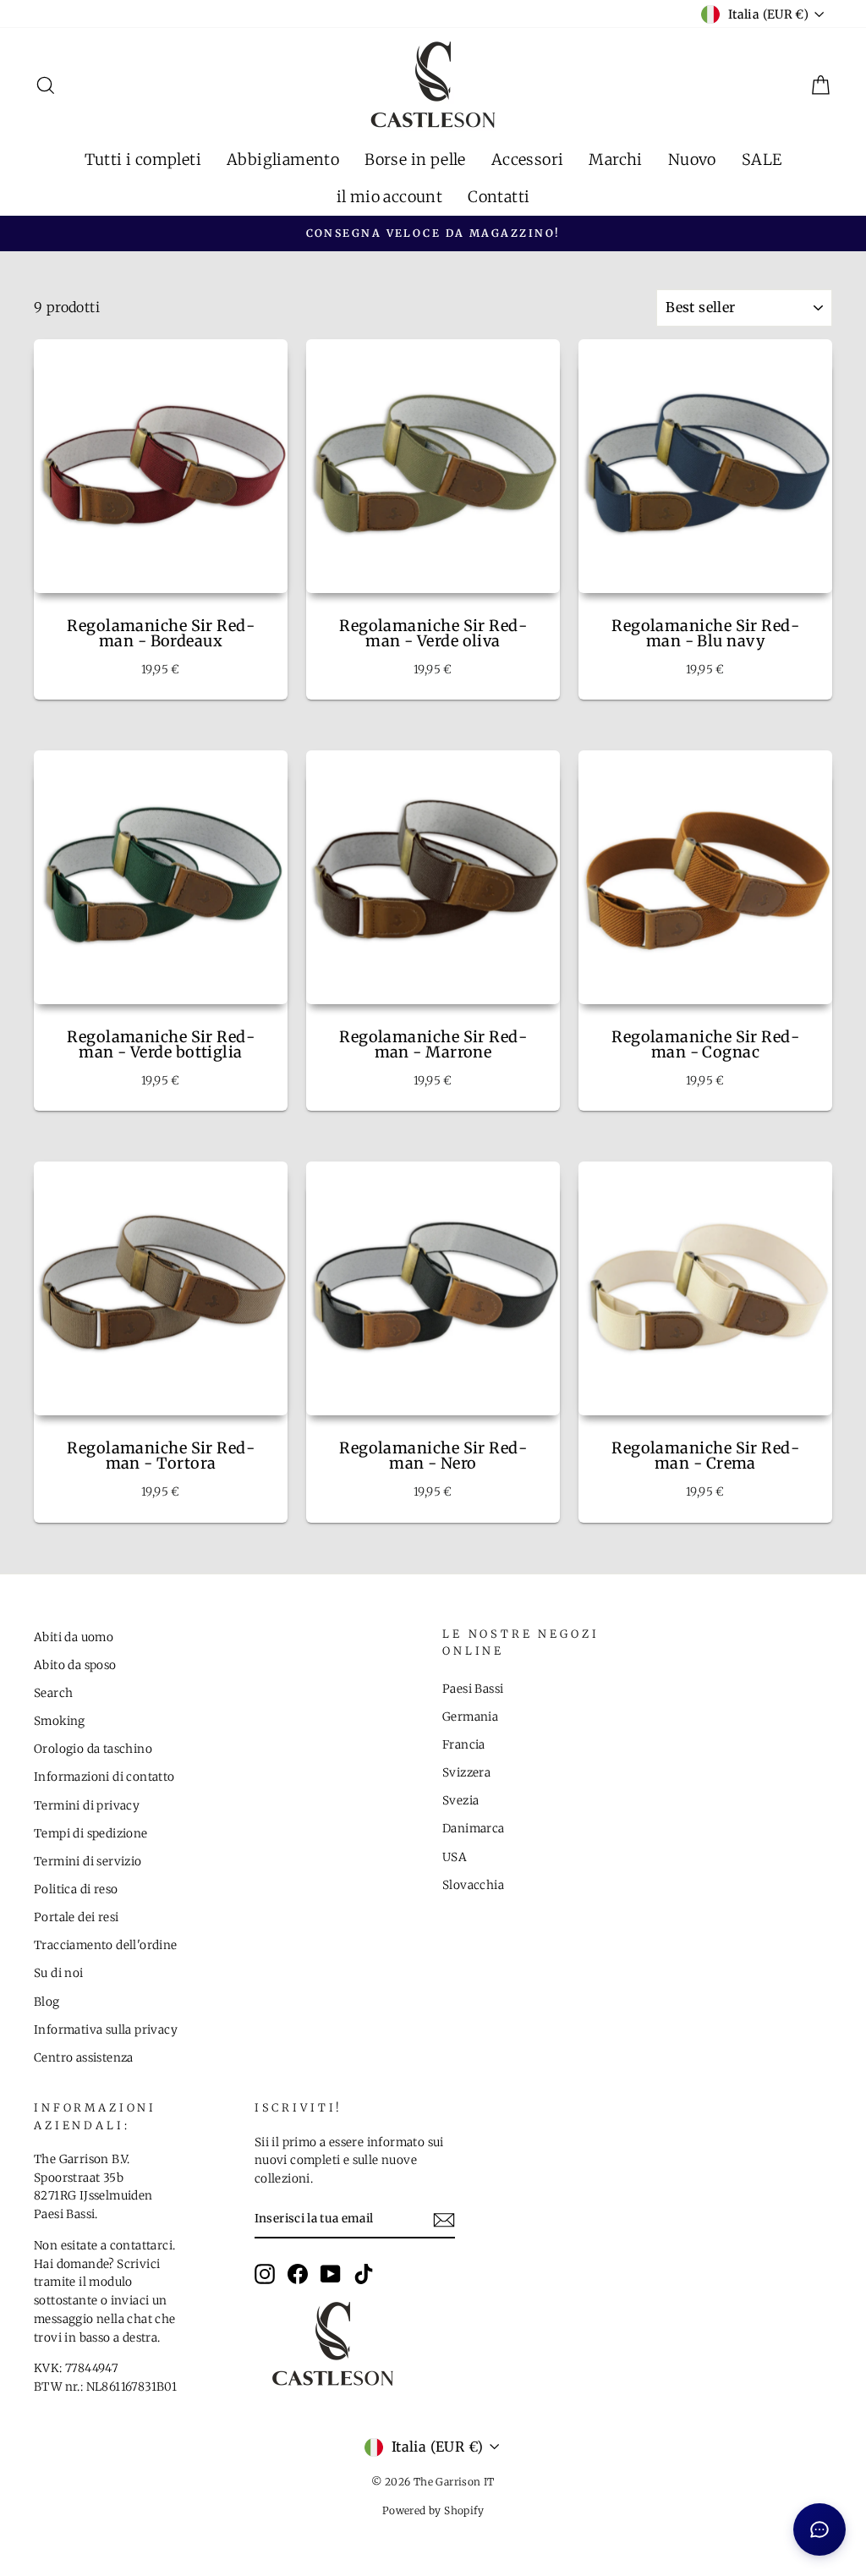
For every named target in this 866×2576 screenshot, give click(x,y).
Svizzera (466, 1773)
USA (455, 1857)
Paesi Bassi (473, 1689)
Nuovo (692, 159)
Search (53, 1693)
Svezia (460, 1801)
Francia (464, 1745)
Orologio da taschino (93, 1749)
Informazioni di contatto (104, 1777)
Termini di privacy (87, 1806)
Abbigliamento (283, 159)
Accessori (528, 159)
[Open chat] (819, 2529)
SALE (762, 159)
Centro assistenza (84, 2058)
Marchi (615, 159)
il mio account (390, 197)
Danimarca (474, 1829)
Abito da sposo (75, 1665)
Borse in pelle (415, 159)
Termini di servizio (88, 1862)
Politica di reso (76, 1889)
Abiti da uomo (74, 1637)
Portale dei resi (76, 1917)
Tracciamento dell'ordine (106, 1945)
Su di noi (59, 1973)
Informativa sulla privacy (106, 2030)
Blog (47, 2002)
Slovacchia (473, 1885)
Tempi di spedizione (91, 1834)
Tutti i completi (143, 159)
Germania (470, 1717)
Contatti (499, 197)
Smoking (60, 1721)
